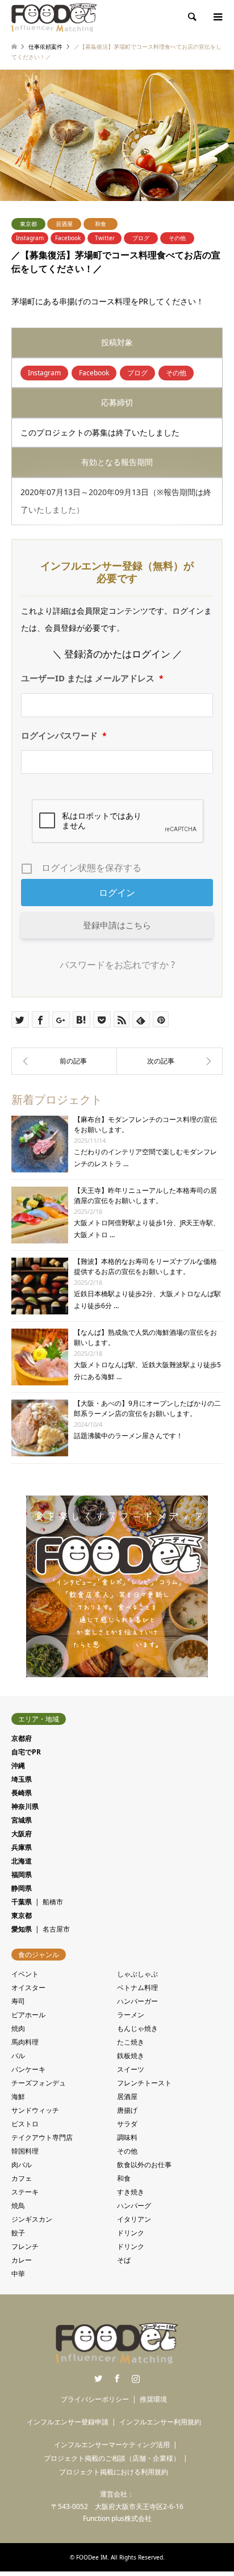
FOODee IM (92, 2557)
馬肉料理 (25, 2042)
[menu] (217, 17)
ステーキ (25, 2192)
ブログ (141, 238)
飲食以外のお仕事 (144, 2165)
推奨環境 (153, 2399)
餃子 (18, 2233)
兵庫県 (22, 1847)
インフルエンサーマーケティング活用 (112, 2445)
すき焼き (131, 2192)
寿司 (18, 2001)
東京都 (28, 224)
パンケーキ (28, 2069)
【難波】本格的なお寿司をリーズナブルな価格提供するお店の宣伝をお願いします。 (145, 1266)
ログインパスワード (64, 735)
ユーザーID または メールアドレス (92, 678)
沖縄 (18, 1765)
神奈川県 (25, 1806)
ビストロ (25, 2124)
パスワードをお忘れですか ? (117, 965)
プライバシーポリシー (95, 2399)
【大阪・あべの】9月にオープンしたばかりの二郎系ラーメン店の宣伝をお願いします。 (147, 1408)
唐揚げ (127, 2110)
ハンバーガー (137, 2001)
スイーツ (131, 2069)
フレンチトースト (144, 2083)
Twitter (105, 238)
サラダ (127, 2124)
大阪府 (22, 1834)
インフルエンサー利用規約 (160, 2422)
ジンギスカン (32, 2219)
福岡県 (22, 1875)
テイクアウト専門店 (42, 2137)
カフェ (22, 2178)
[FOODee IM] (54, 17)
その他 (177, 238)
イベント (25, 1974)
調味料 (127, 2137)
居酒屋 (64, 224)
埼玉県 (22, 1779)
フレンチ (25, 2246)
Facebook (68, 238)
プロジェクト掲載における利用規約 (114, 2472)
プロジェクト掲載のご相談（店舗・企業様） (112, 2458)
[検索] (191, 17)
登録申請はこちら (117, 925)
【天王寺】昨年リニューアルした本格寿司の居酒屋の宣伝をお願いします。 (145, 1195)
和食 (101, 224)
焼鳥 (18, 2206)
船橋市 (53, 1902)
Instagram (30, 238)
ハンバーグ (134, 2206)
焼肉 (18, 2028)
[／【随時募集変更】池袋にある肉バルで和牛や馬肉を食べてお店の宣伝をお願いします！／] (64, 1061)
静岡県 (22, 1888)
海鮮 (18, 2097)
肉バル (22, 2165)
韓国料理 (25, 2151)
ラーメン (131, 2015)
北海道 (22, 1861)
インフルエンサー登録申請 (68, 2422)
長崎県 (22, 1793)
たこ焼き (131, 2042)
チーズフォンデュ (39, 2083)
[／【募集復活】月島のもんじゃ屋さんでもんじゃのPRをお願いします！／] (170, 1061)
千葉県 (22, 1902)
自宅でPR (26, 1752)
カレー (22, 2260)
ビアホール (28, 2015)
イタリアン (134, 2219)
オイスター (28, 1988)
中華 (18, 2274)
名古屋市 (56, 1929)
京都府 (22, 1738)
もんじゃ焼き (137, 2028)
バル (18, 2056)
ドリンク (131, 2233)
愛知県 (22, 1929)
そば (124, 2260)
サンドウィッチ (35, 2110)
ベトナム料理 (137, 1988)
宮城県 (22, 1820)
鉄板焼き (131, 2056)
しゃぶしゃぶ (137, 1974)
